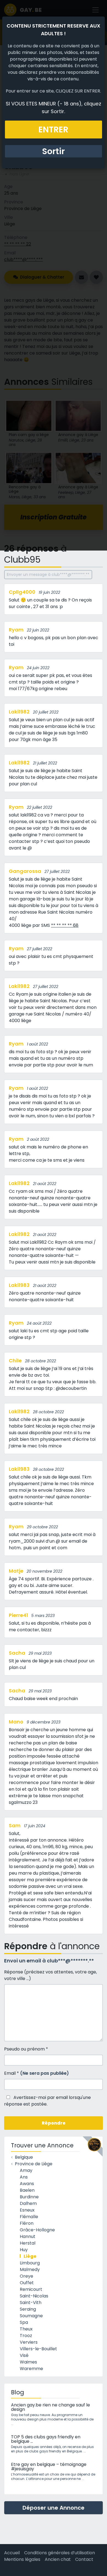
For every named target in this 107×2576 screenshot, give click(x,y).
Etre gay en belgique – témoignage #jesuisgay (49, 2467)
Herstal (28, 2243)
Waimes (28, 2362)
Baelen (27, 2190)
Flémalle (29, 2217)
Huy (24, 2250)
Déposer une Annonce (54, 2508)
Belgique (24, 2157)
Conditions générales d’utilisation (60, 2553)
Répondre (54, 2123)
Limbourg (30, 2263)
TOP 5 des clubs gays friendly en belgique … (46, 2439)
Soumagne (31, 2316)
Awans (27, 2184)
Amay (26, 2170)
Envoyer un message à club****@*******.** (48, 574)
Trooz (26, 2336)
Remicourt (31, 2289)
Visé (24, 2355)
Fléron (27, 2223)
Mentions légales (22, 2559)
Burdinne (29, 2197)
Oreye (26, 2276)
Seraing (28, 2309)
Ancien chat (58, 2559)
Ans (24, 2177)
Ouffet (27, 2283)
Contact (84, 2559)
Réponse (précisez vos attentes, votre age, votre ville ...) (50, 1975)
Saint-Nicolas (34, 2296)
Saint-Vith (31, 2303)
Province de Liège (34, 2164)
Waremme (31, 2369)
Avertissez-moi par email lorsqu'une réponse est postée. (47, 2101)
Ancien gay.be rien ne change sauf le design (50, 2407)
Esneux (27, 2210)
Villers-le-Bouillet (38, 2349)
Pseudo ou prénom (26, 2049)
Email (36, 2073)
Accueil (12, 2553)
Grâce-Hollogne (37, 2230)
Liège (30, 2256)
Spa (24, 2322)
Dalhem (28, 2203)
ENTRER (53, 130)
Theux (26, 2329)
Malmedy (30, 2269)
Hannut (28, 2236)
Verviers (29, 2342)
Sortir (53, 151)
